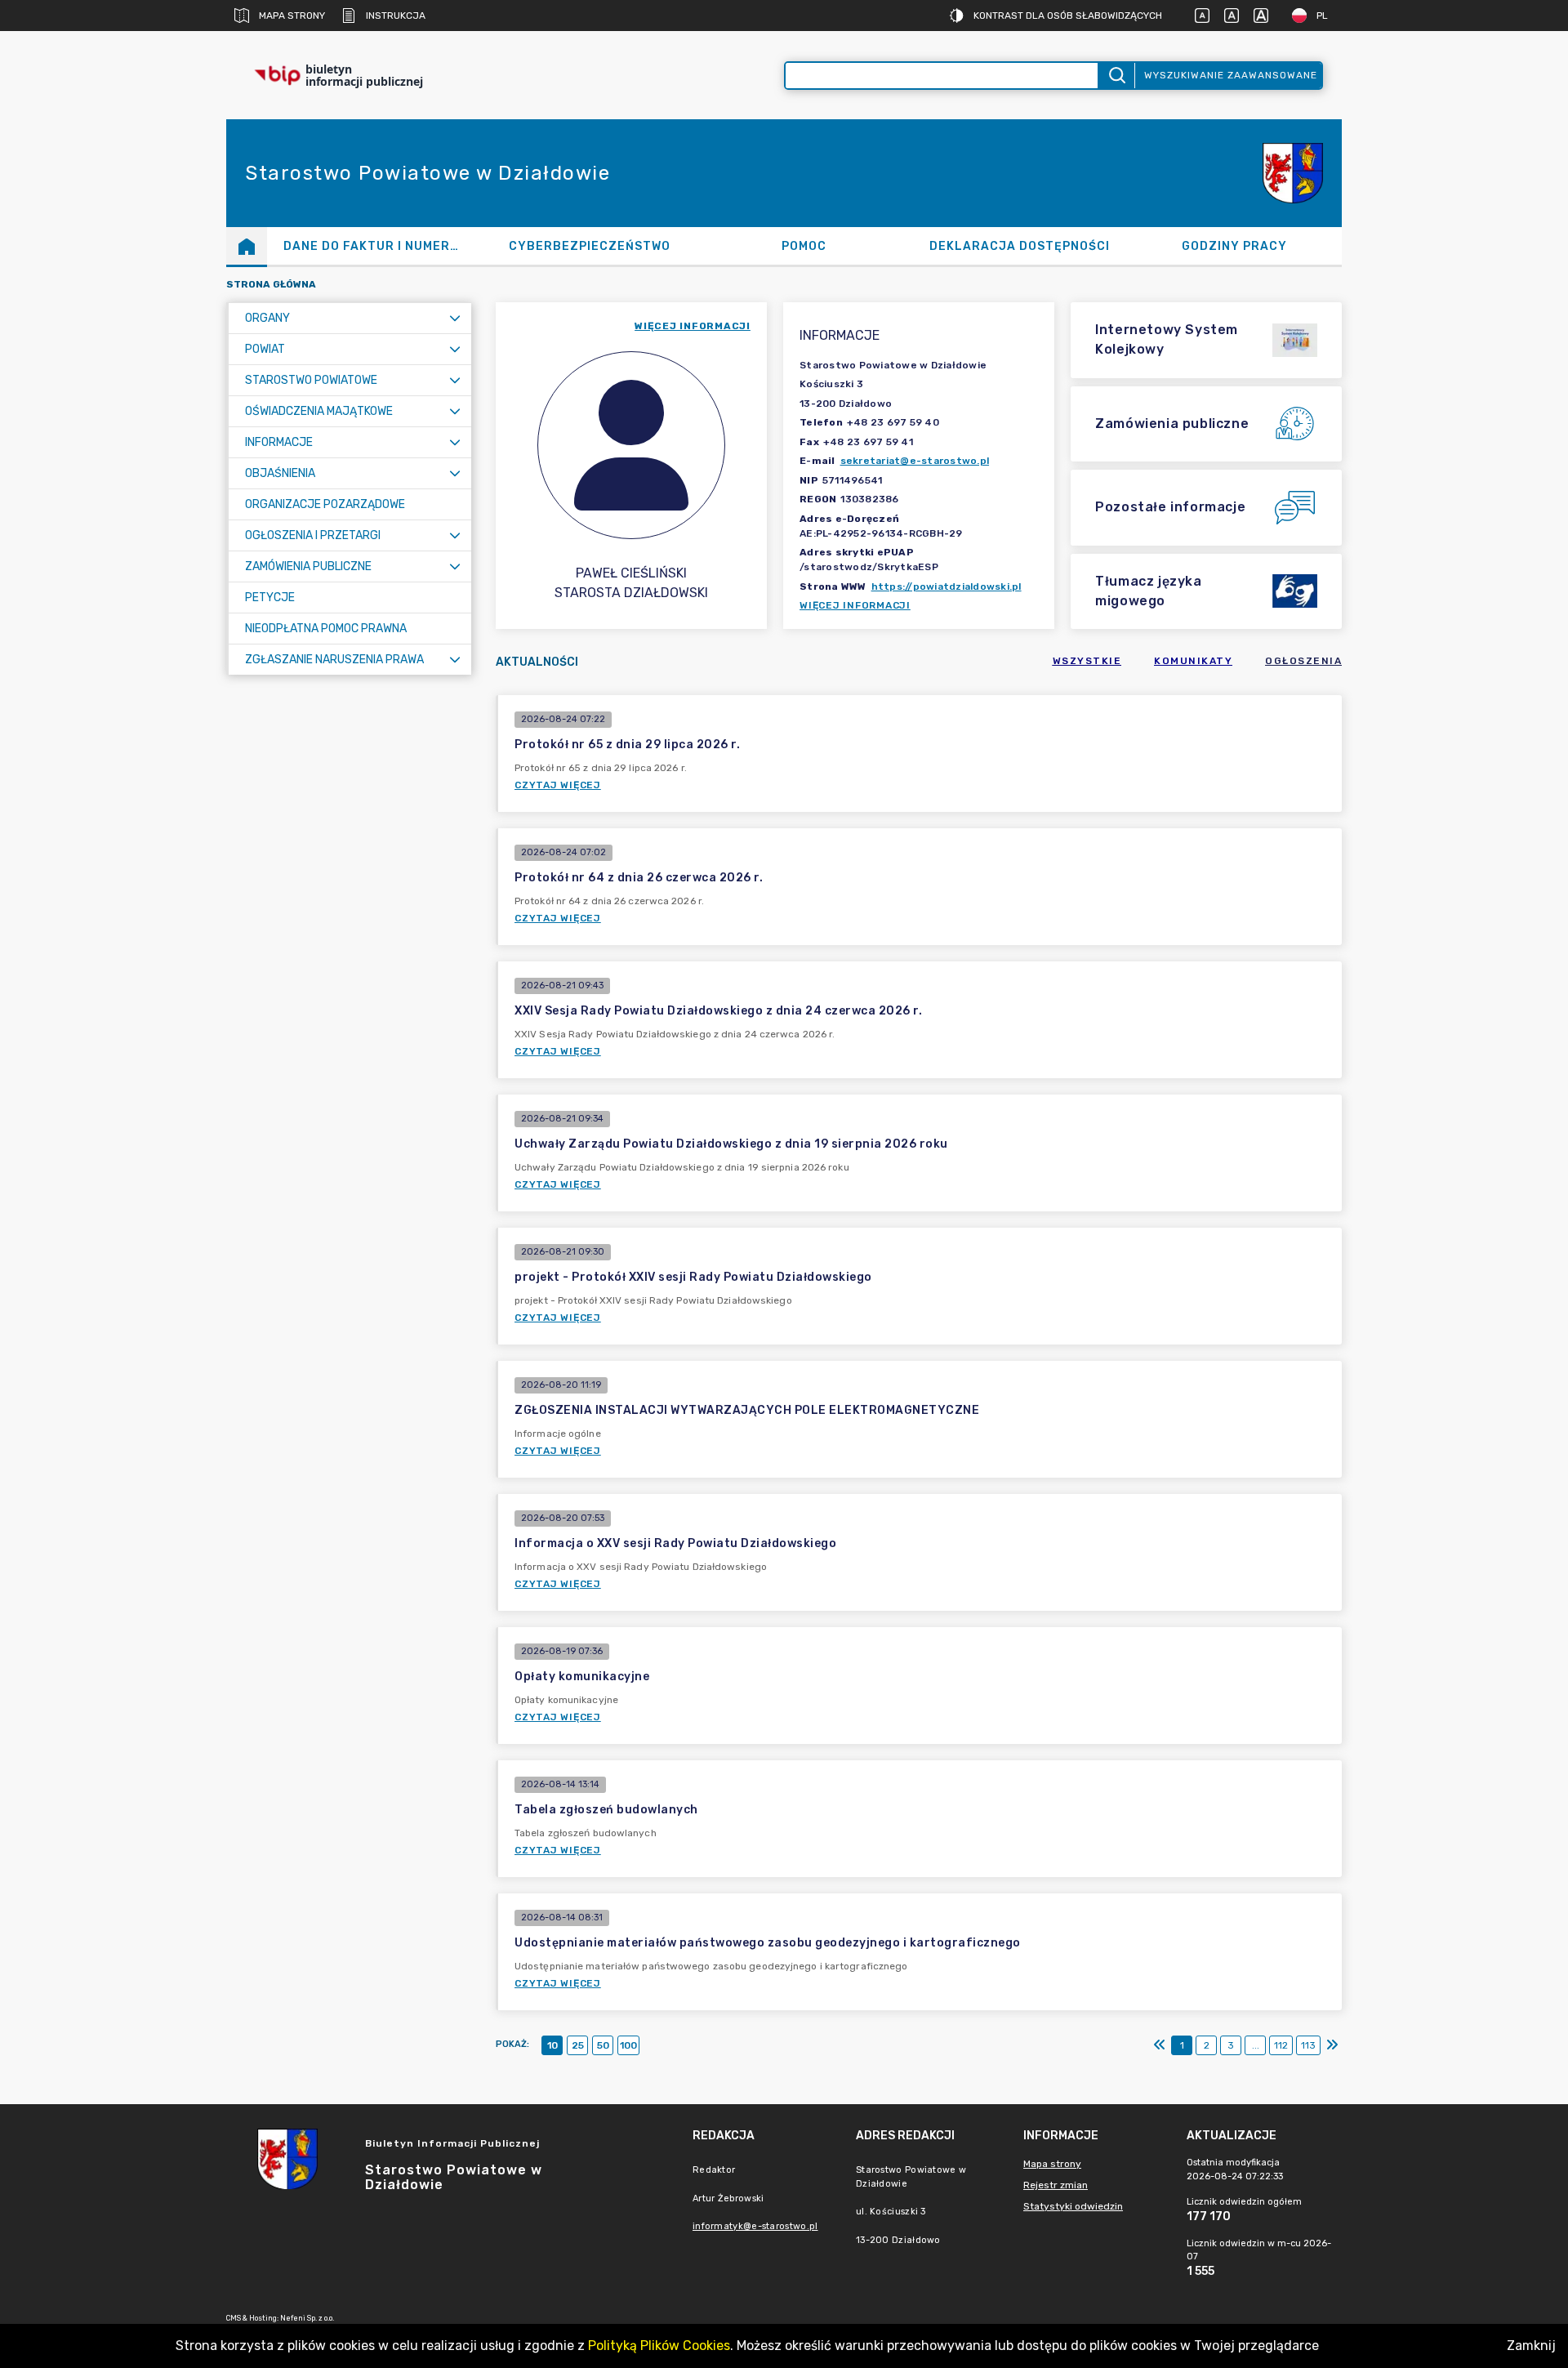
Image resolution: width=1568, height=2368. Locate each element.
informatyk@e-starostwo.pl (755, 2226)
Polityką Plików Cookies (659, 2346)
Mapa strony (292, 16)
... (1256, 2045)
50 (603, 2045)
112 (1281, 2045)
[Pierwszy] (1160, 2045)
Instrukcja (396, 16)
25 (578, 2045)
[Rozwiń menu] (455, 318)
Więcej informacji (855, 605)
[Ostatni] (1332, 2045)
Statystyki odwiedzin (1073, 2206)
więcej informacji (693, 326)
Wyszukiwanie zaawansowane (1231, 75)
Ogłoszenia (1303, 661)
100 (628, 2045)
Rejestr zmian (1056, 2185)
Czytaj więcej (558, 785)
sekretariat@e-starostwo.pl (915, 461)
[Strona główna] (247, 246)
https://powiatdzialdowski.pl (947, 586)
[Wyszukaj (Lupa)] (1116, 76)
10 (552, 2045)
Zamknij (1531, 2346)
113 (1308, 2045)
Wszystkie (1087, 661)
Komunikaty (1193, 661)
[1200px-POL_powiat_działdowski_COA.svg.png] (1293, 173)
